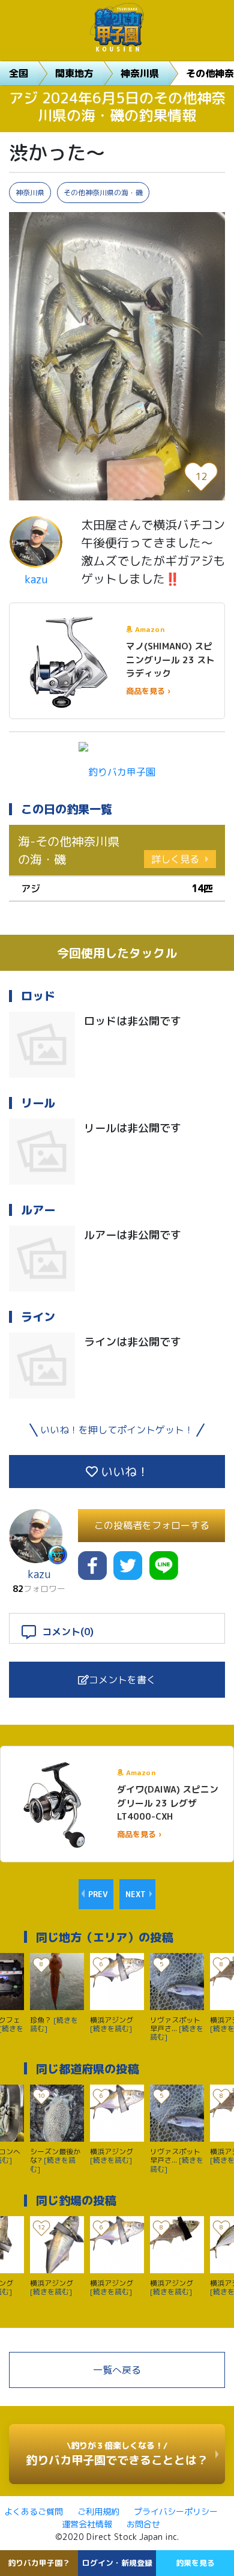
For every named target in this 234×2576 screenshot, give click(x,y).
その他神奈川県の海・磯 (103, 193)
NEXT (136, 1894)
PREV (98, 1894)
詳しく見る (175, 859)
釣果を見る (195, 2563)
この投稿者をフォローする (152, 1525)
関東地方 (74, 73)
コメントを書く (122, 1680)
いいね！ (123, 1471)
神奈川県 (140, 73)
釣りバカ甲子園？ (39, 2563)
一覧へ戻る (117, 2370)
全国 (19, 73)
